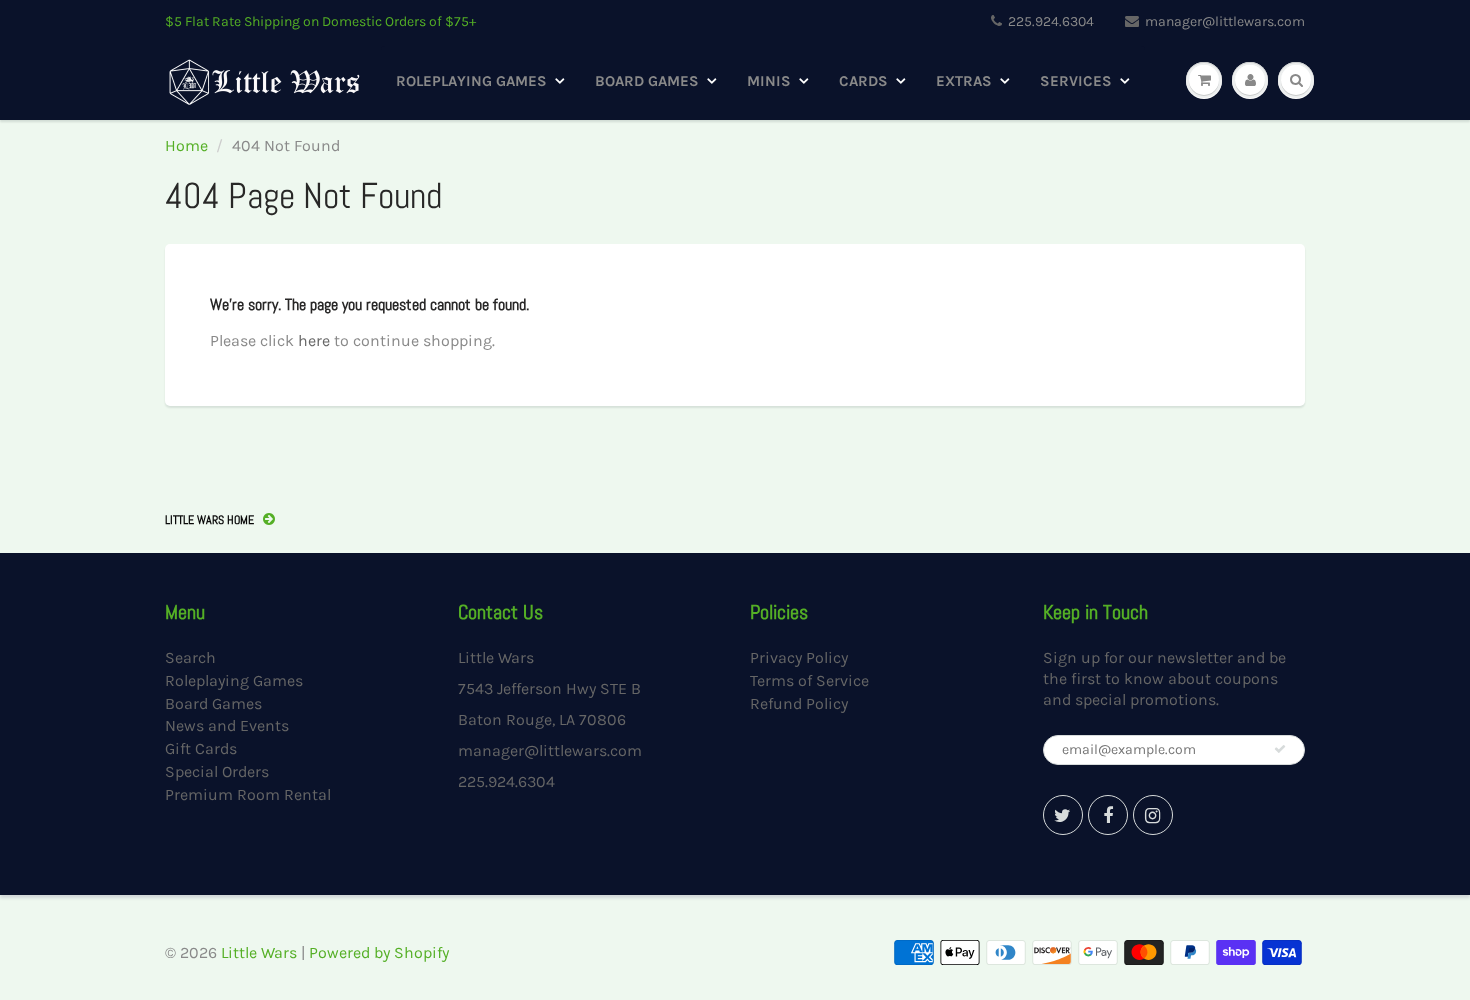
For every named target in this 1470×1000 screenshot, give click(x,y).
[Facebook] (1108, 815)
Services (1076, 81)
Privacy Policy (799, 657)
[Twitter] (1063, 815)
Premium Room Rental (248, 794)
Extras (964, 81)
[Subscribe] (1280, 749)
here (314, 340)
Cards (863, 81)
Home (186, 145)
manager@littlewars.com (1225, 21)
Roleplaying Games (471, 81)
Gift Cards (201, 748)
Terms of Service (809, 680)
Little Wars (259, 952)
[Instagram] (1153, 815)
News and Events (227, 725)
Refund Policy (799, 703)
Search (190, 657)
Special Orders (217, 771)
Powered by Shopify (379, 952)
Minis (769, 81)
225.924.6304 (1051, 21)
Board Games (647, 81)
